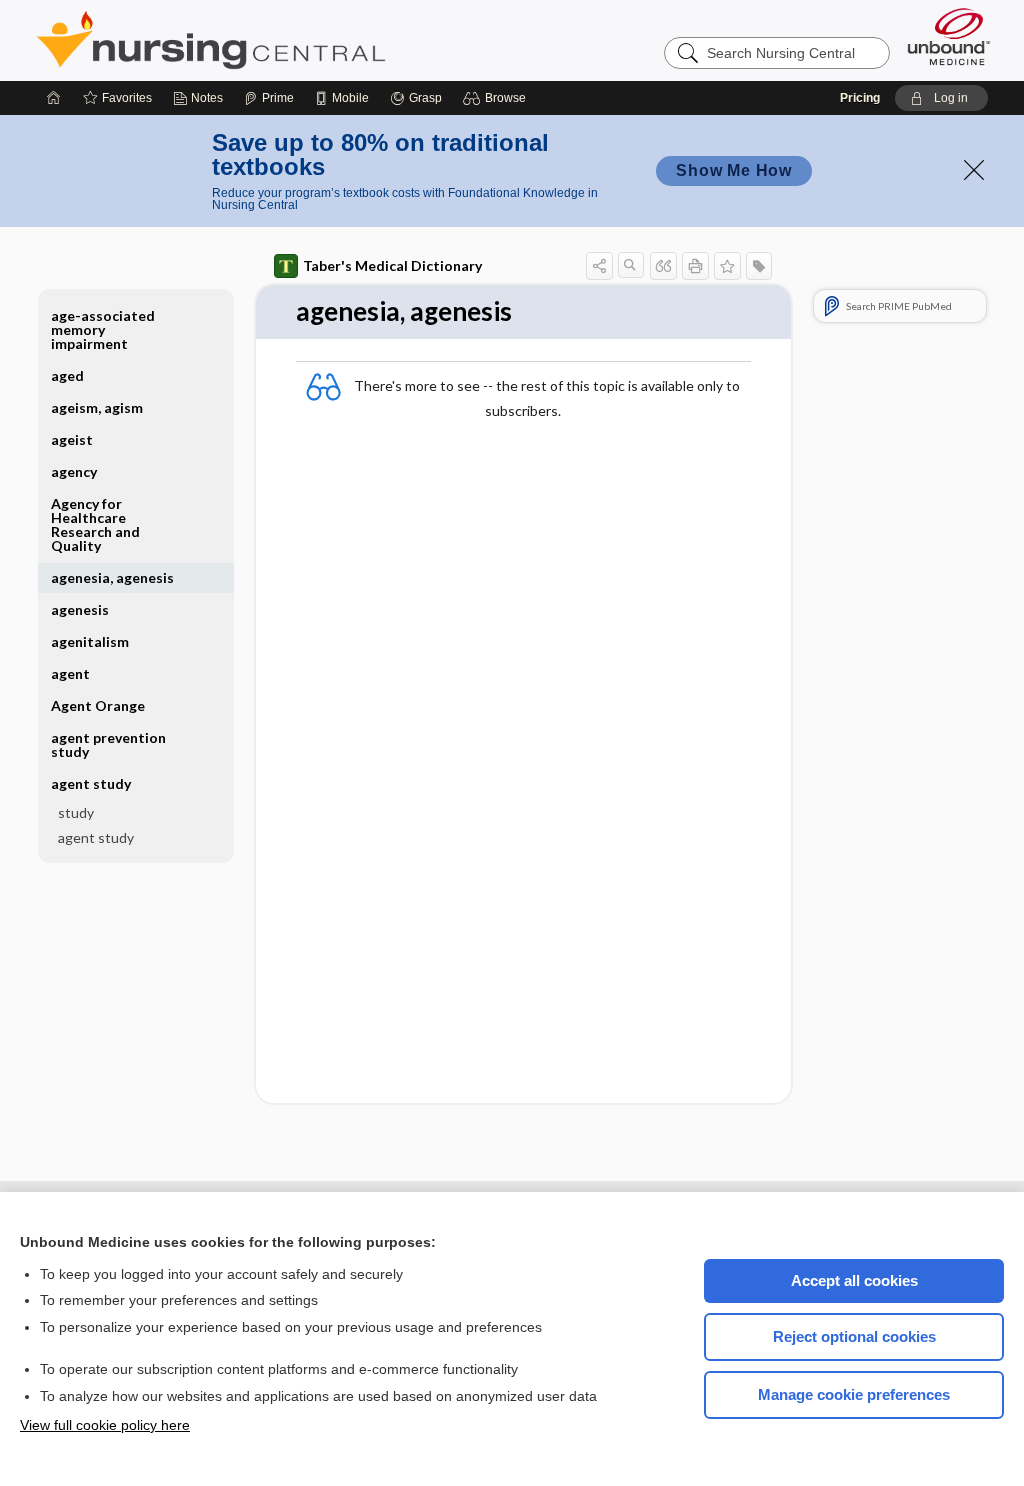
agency (74, 471)
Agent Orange (98, 705)
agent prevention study (108, 744)
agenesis (80, 609)
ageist (72, 439)
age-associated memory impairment (103, 329)
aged (67, 375)
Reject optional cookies (854, 1336)
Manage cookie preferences (854, 1394)
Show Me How (734, 170)
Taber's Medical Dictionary (392, 265)
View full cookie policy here (105, 1425)
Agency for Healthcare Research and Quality (95, 524)
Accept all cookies (854, 1280)
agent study (96, 837)
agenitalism (90, 641)
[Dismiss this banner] (974, 170)
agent (70, 673)
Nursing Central (286, 40)
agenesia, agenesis (112, 577)
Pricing (860, 98)
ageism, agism (97, 407)
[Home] (54, 98)
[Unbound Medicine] (949, 36)
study (76, 812)
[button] (497, 98)
